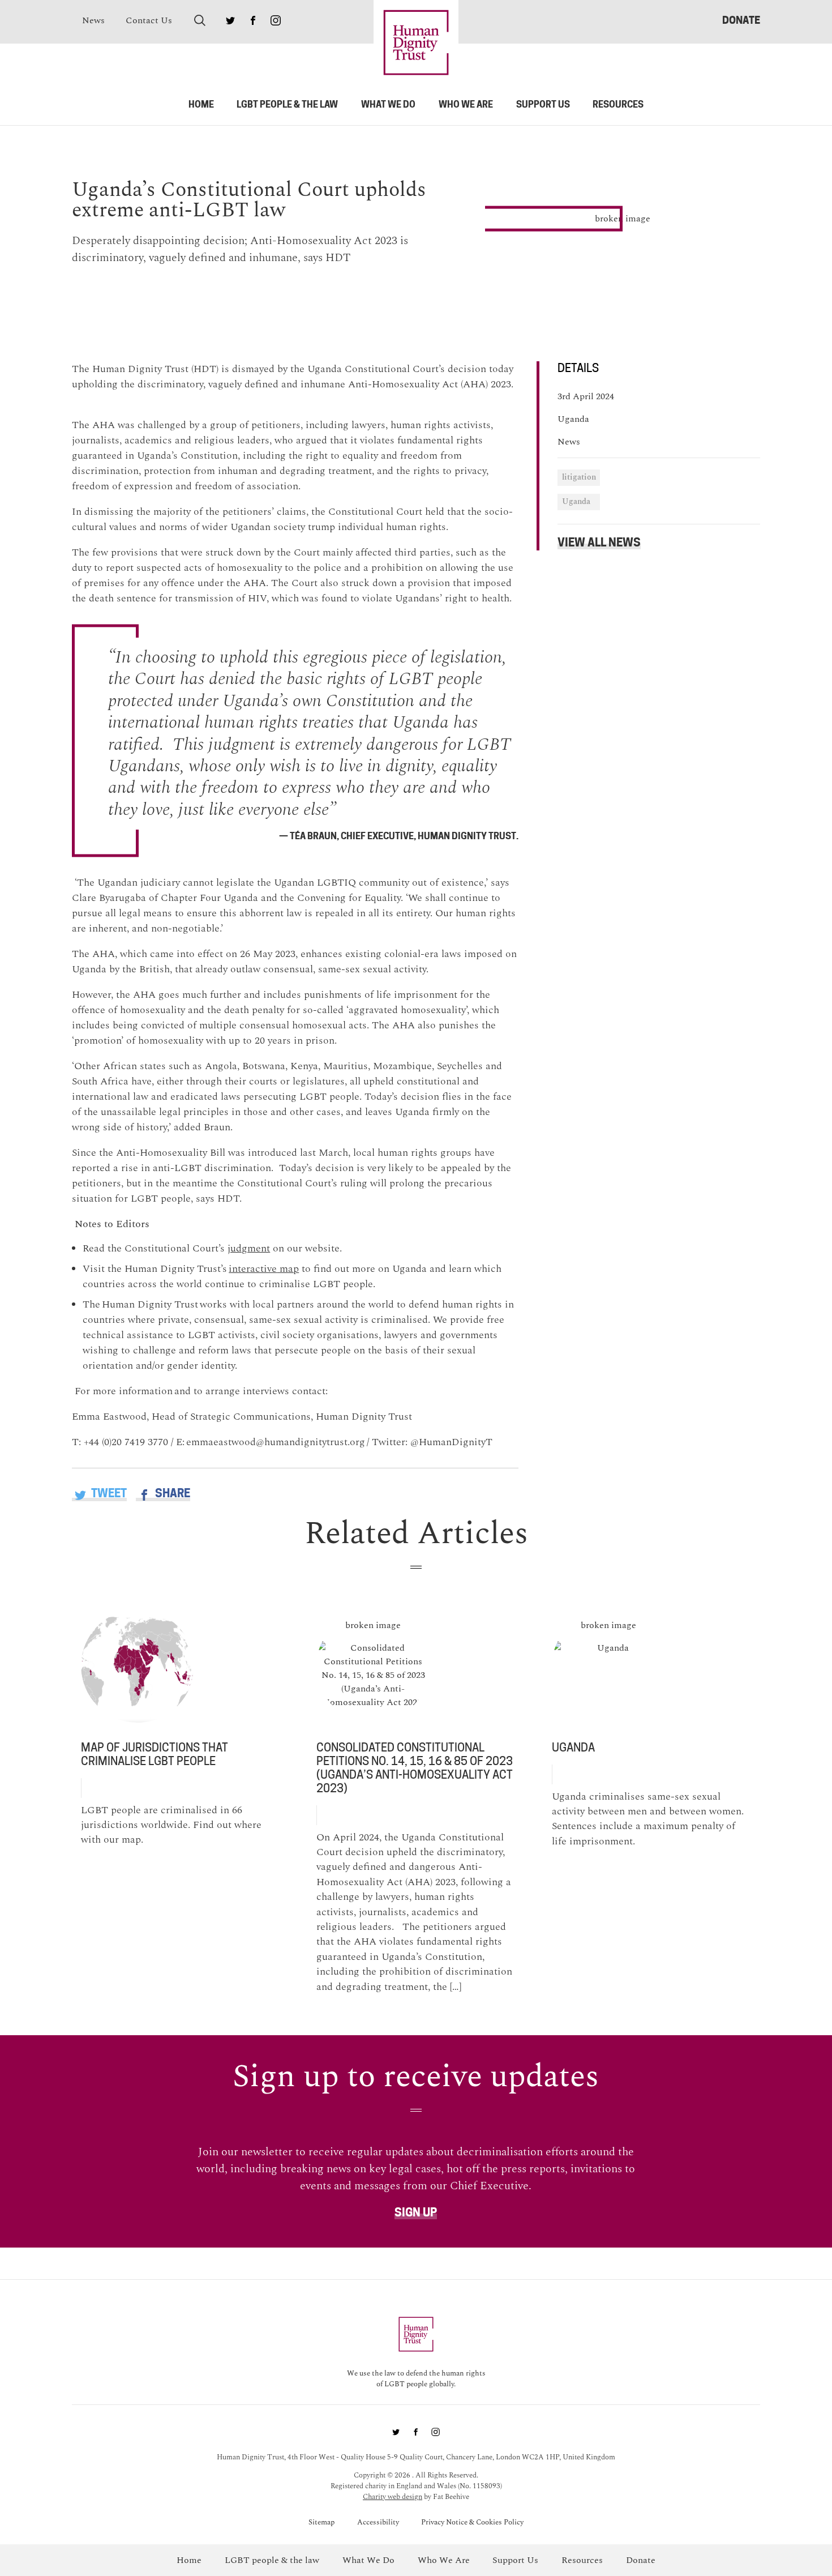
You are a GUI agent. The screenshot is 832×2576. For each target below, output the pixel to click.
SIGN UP (416, 2212)
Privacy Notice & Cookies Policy (472, 2522)
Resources (618, 104)
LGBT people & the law (287, 104)
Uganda (576, 502)
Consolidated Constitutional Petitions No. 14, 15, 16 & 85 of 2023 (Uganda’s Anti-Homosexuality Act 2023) (415, 1768)
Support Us (543, 104)
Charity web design (393, 2497)
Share (171, 1493)
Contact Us (149, 20)
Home (201, 104)
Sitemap (321, 2522)
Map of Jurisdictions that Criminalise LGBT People (155, 1754)
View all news (599, 542)
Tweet (108, 1493)
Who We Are (466, 104)
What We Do (388, 104)
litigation (579, 477)
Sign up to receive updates (416, 2077)
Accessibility (378, 2522)
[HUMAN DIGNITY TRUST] (416, 42)
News (93, 20)
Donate (741, 20)
